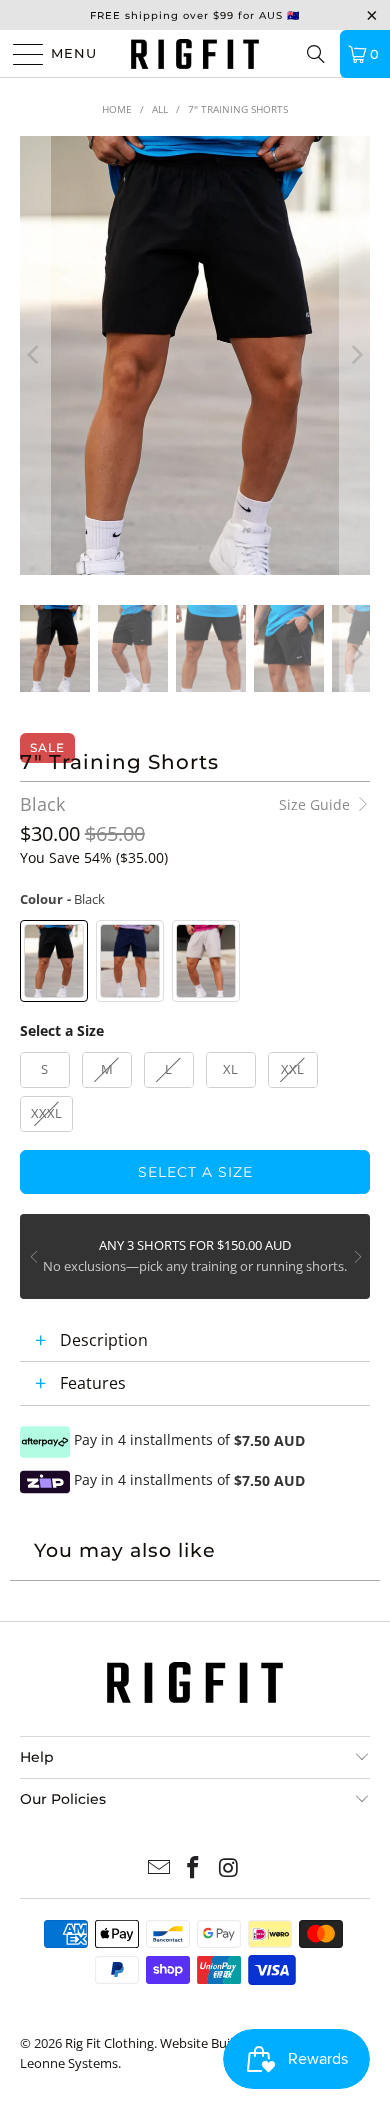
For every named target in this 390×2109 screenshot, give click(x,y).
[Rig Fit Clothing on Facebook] (194, 1868)
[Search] (316, 54)
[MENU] (20, 54)
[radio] (54, 961)
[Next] (355, 355)
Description (104, 1340)
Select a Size (62, 1030)
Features (93, 1383)
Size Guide (316, 804)
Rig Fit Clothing (109, 2043)
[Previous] (35, 355)
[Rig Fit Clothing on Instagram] (229, 1868)
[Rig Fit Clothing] (195, 53)
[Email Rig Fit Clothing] (159, 1868)
